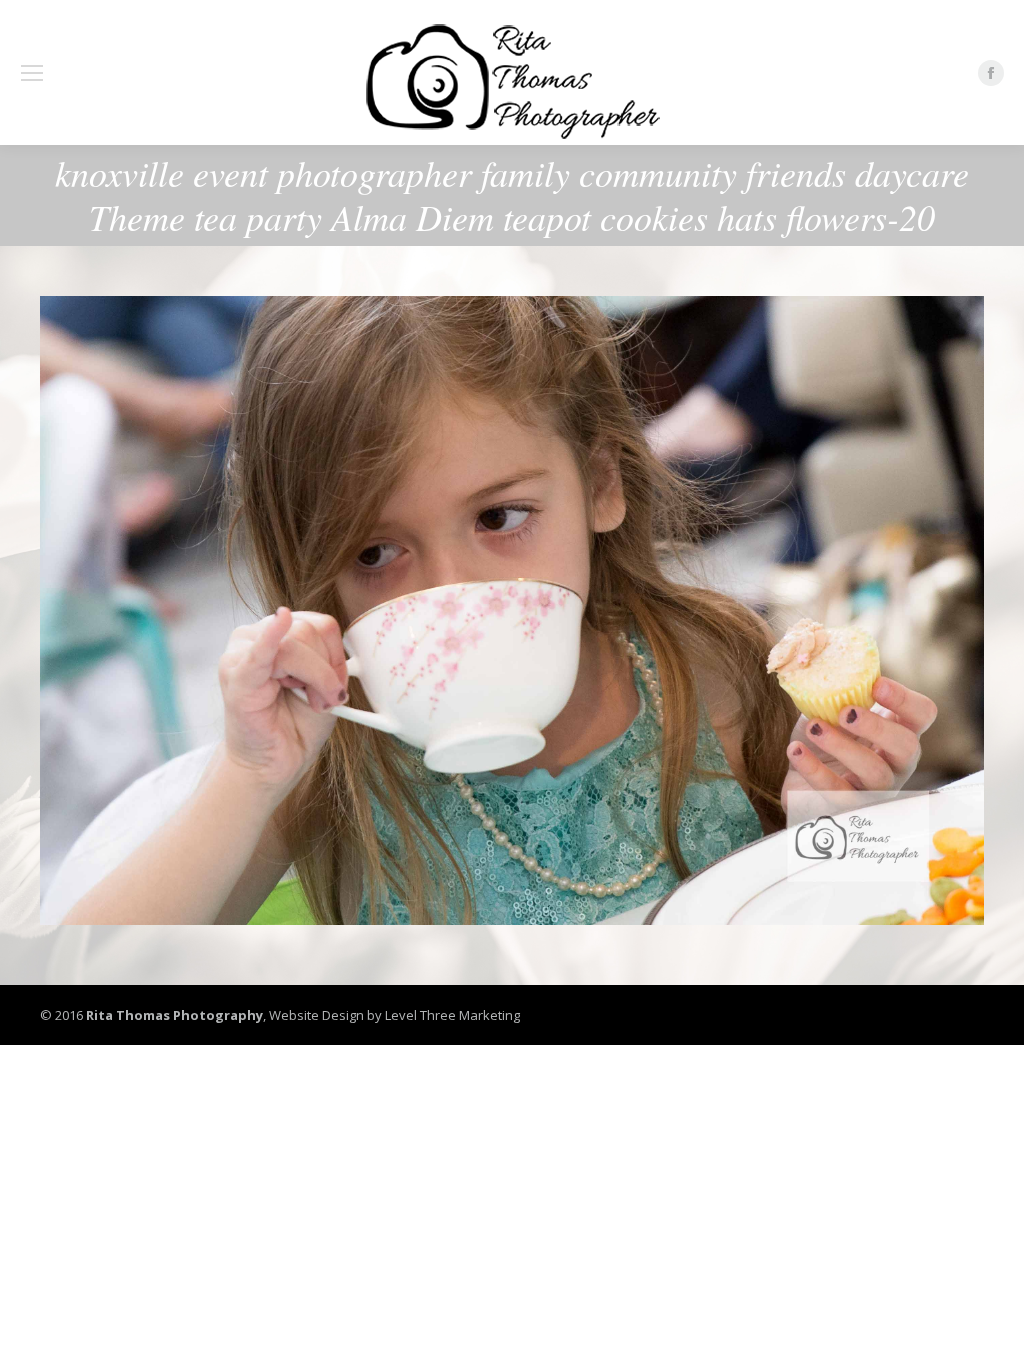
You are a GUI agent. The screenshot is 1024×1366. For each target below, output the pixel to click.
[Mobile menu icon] (32, 73)
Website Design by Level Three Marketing (393, 1015)
